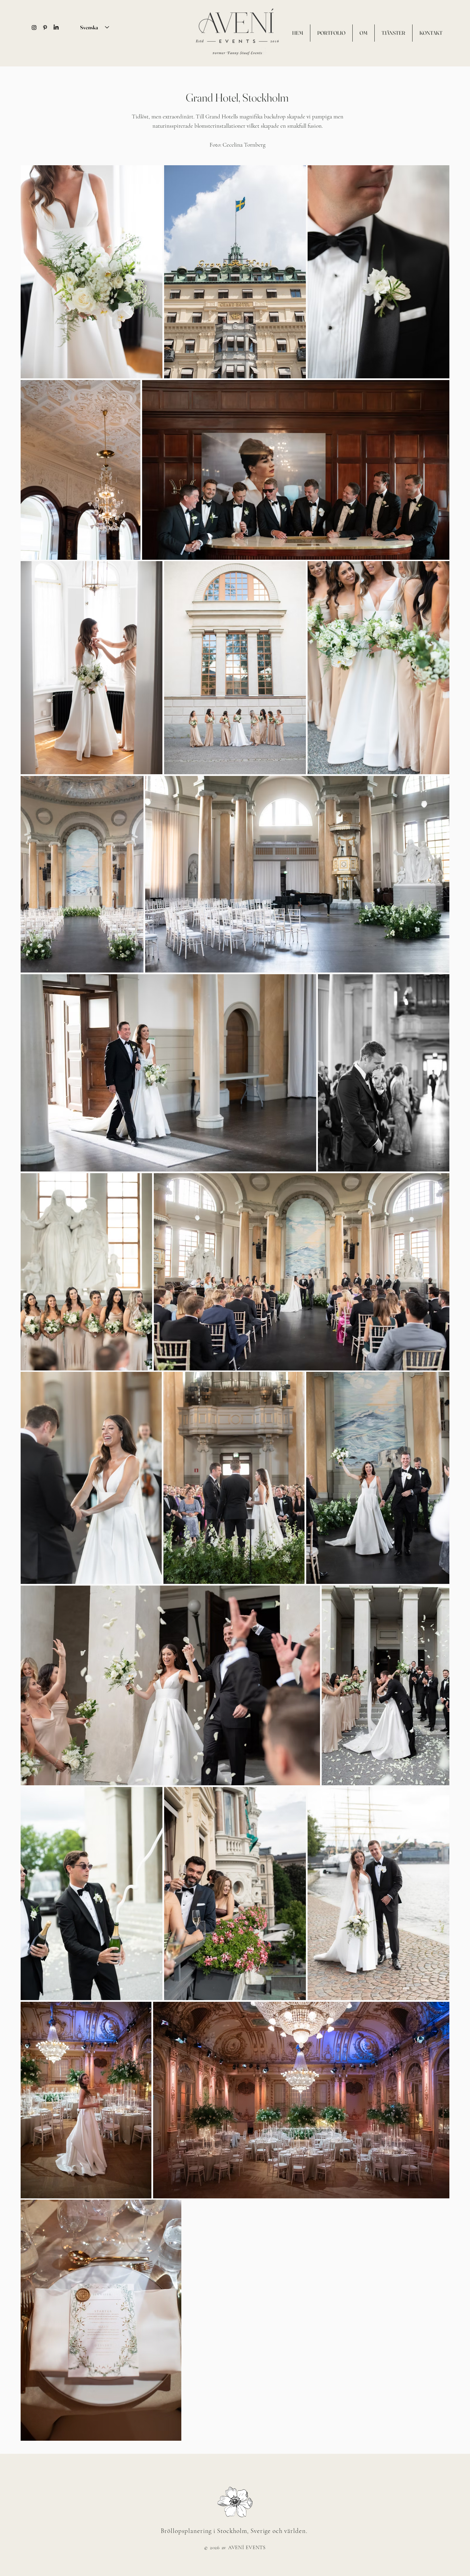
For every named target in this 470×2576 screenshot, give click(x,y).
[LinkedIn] (56, 28)
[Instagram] (34, 28)
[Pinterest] (45, 28)
